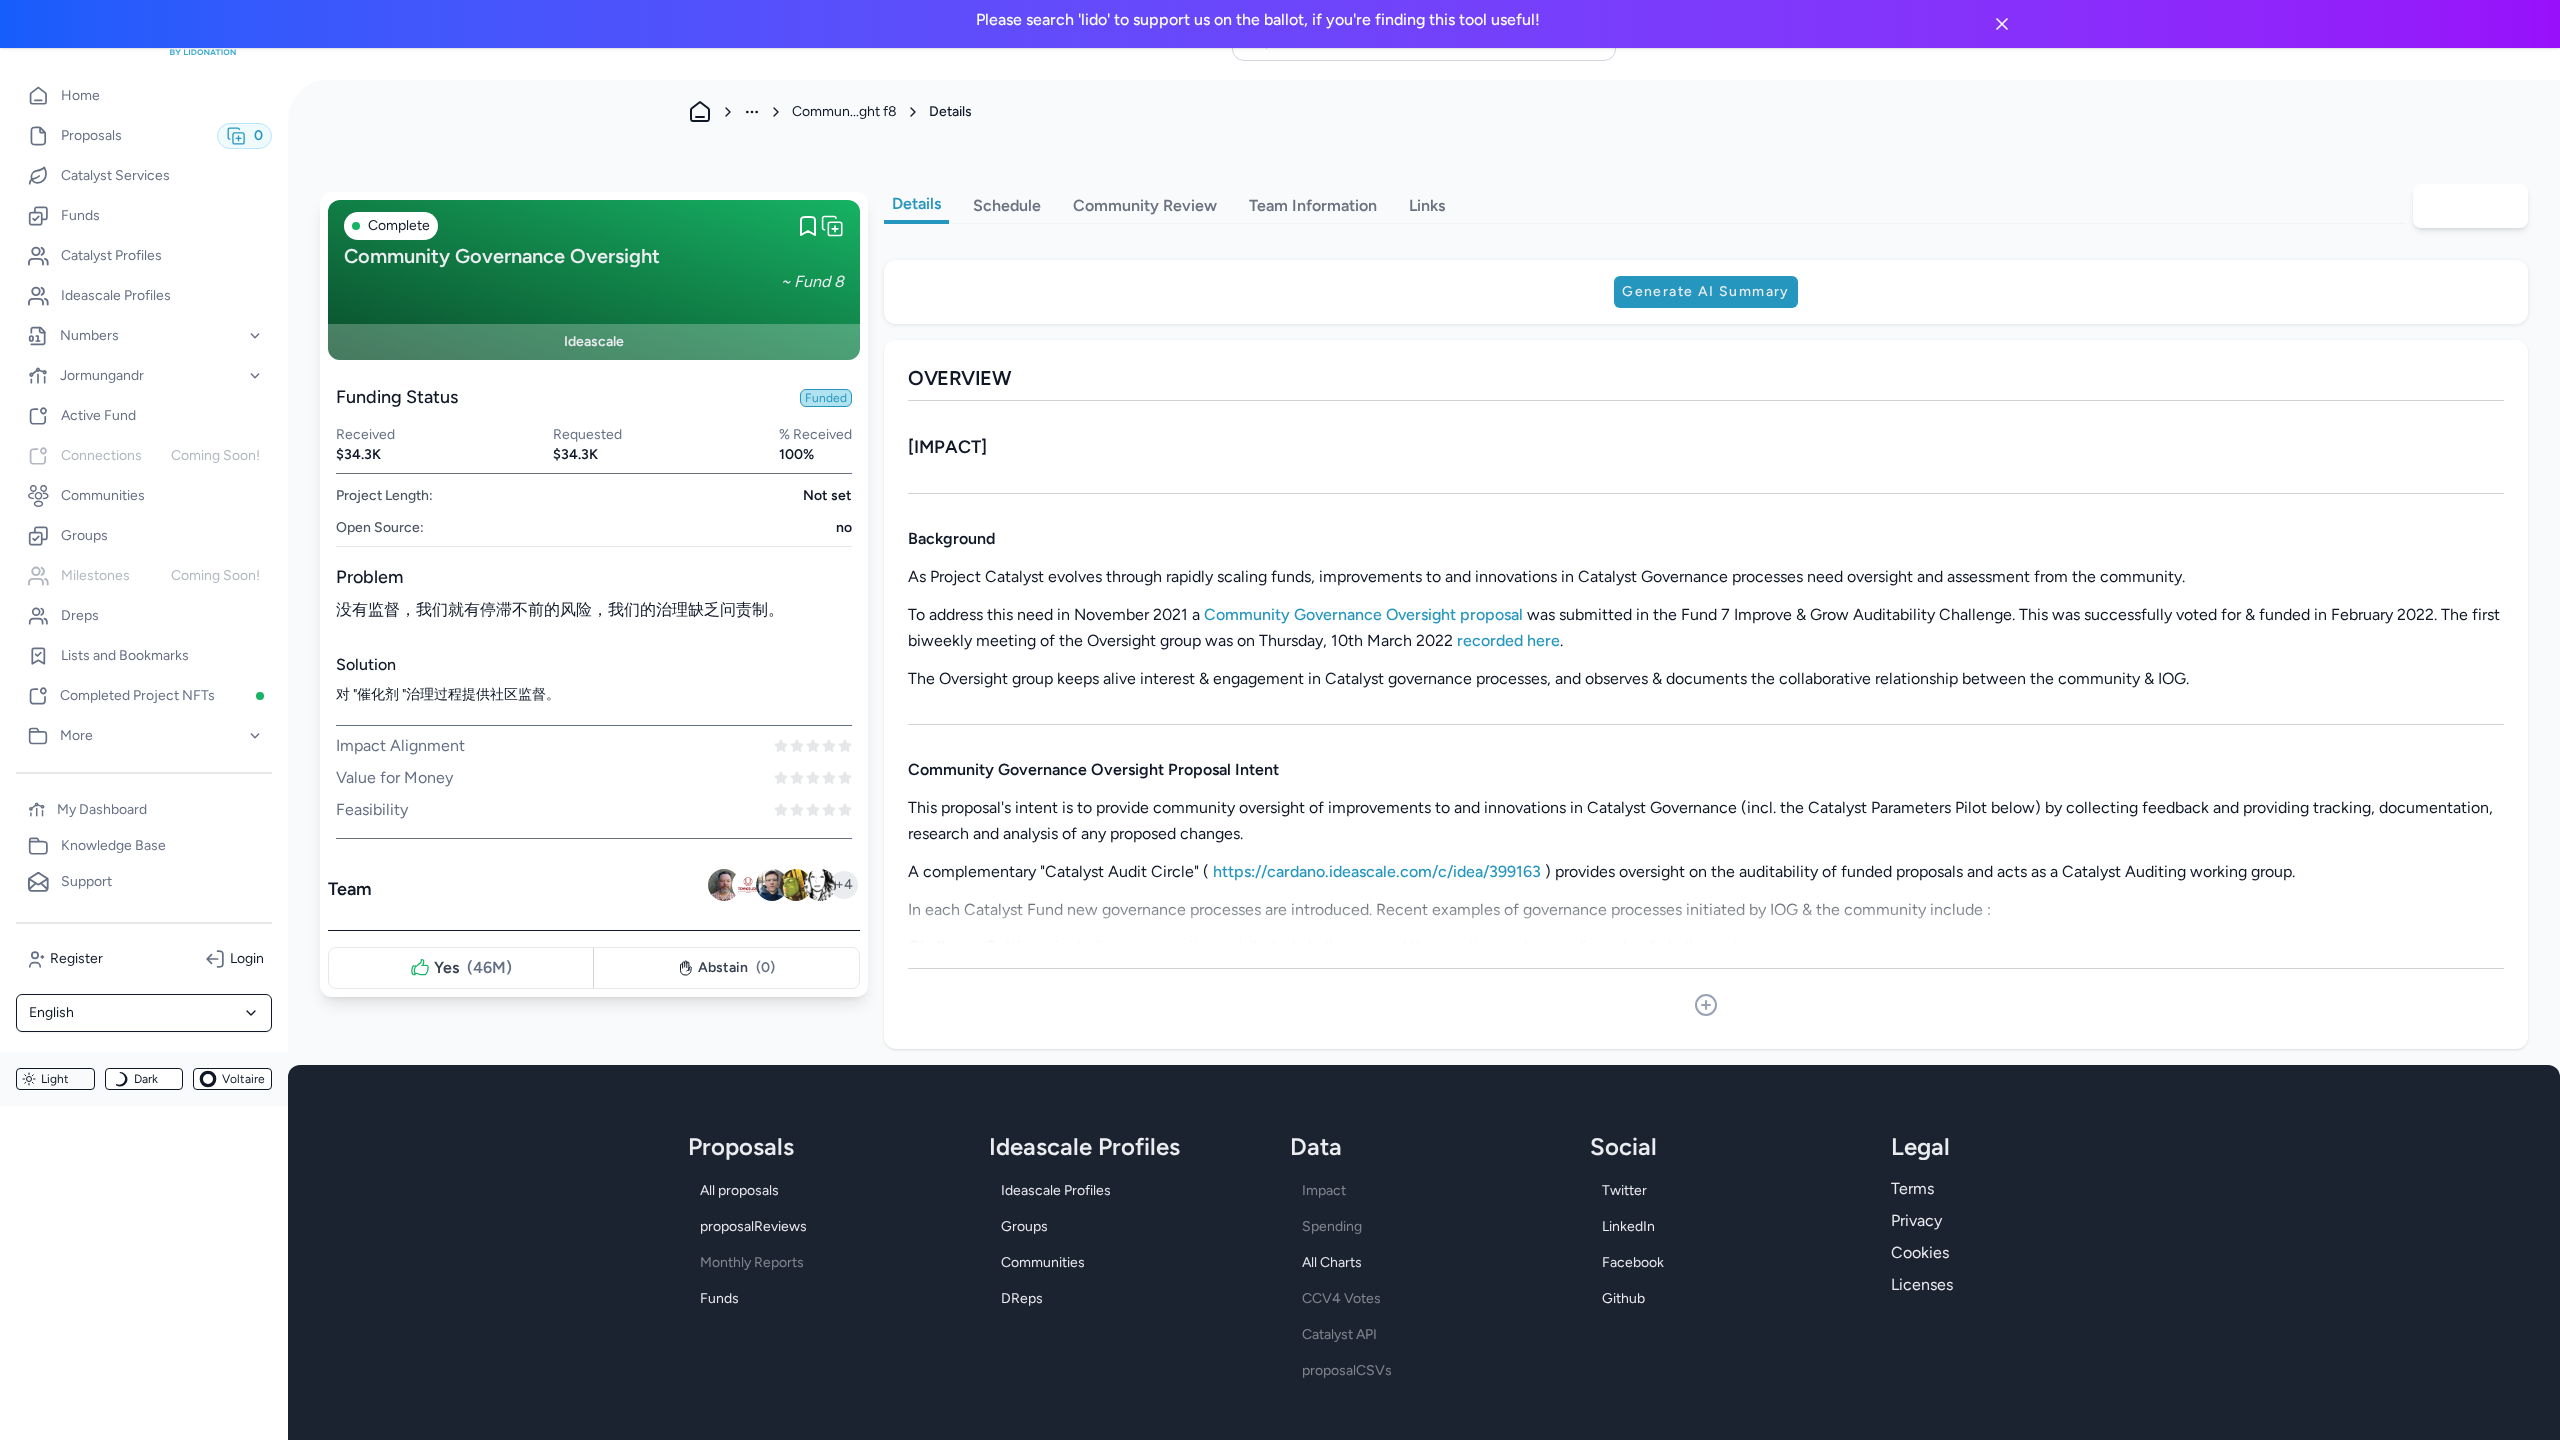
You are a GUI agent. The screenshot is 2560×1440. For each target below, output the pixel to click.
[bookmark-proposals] (808, 226)
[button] (144, 336)
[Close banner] (2002, 24)
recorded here (1508, 640)
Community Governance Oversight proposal (1363, 614)
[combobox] (144, 1013)
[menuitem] (144, 96)
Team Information (1313, 205)
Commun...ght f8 (844, 111)
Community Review (1145, 205)
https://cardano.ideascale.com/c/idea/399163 (1377, 871)
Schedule (1007, 205)
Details (916, 203)
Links (1427, 205)
